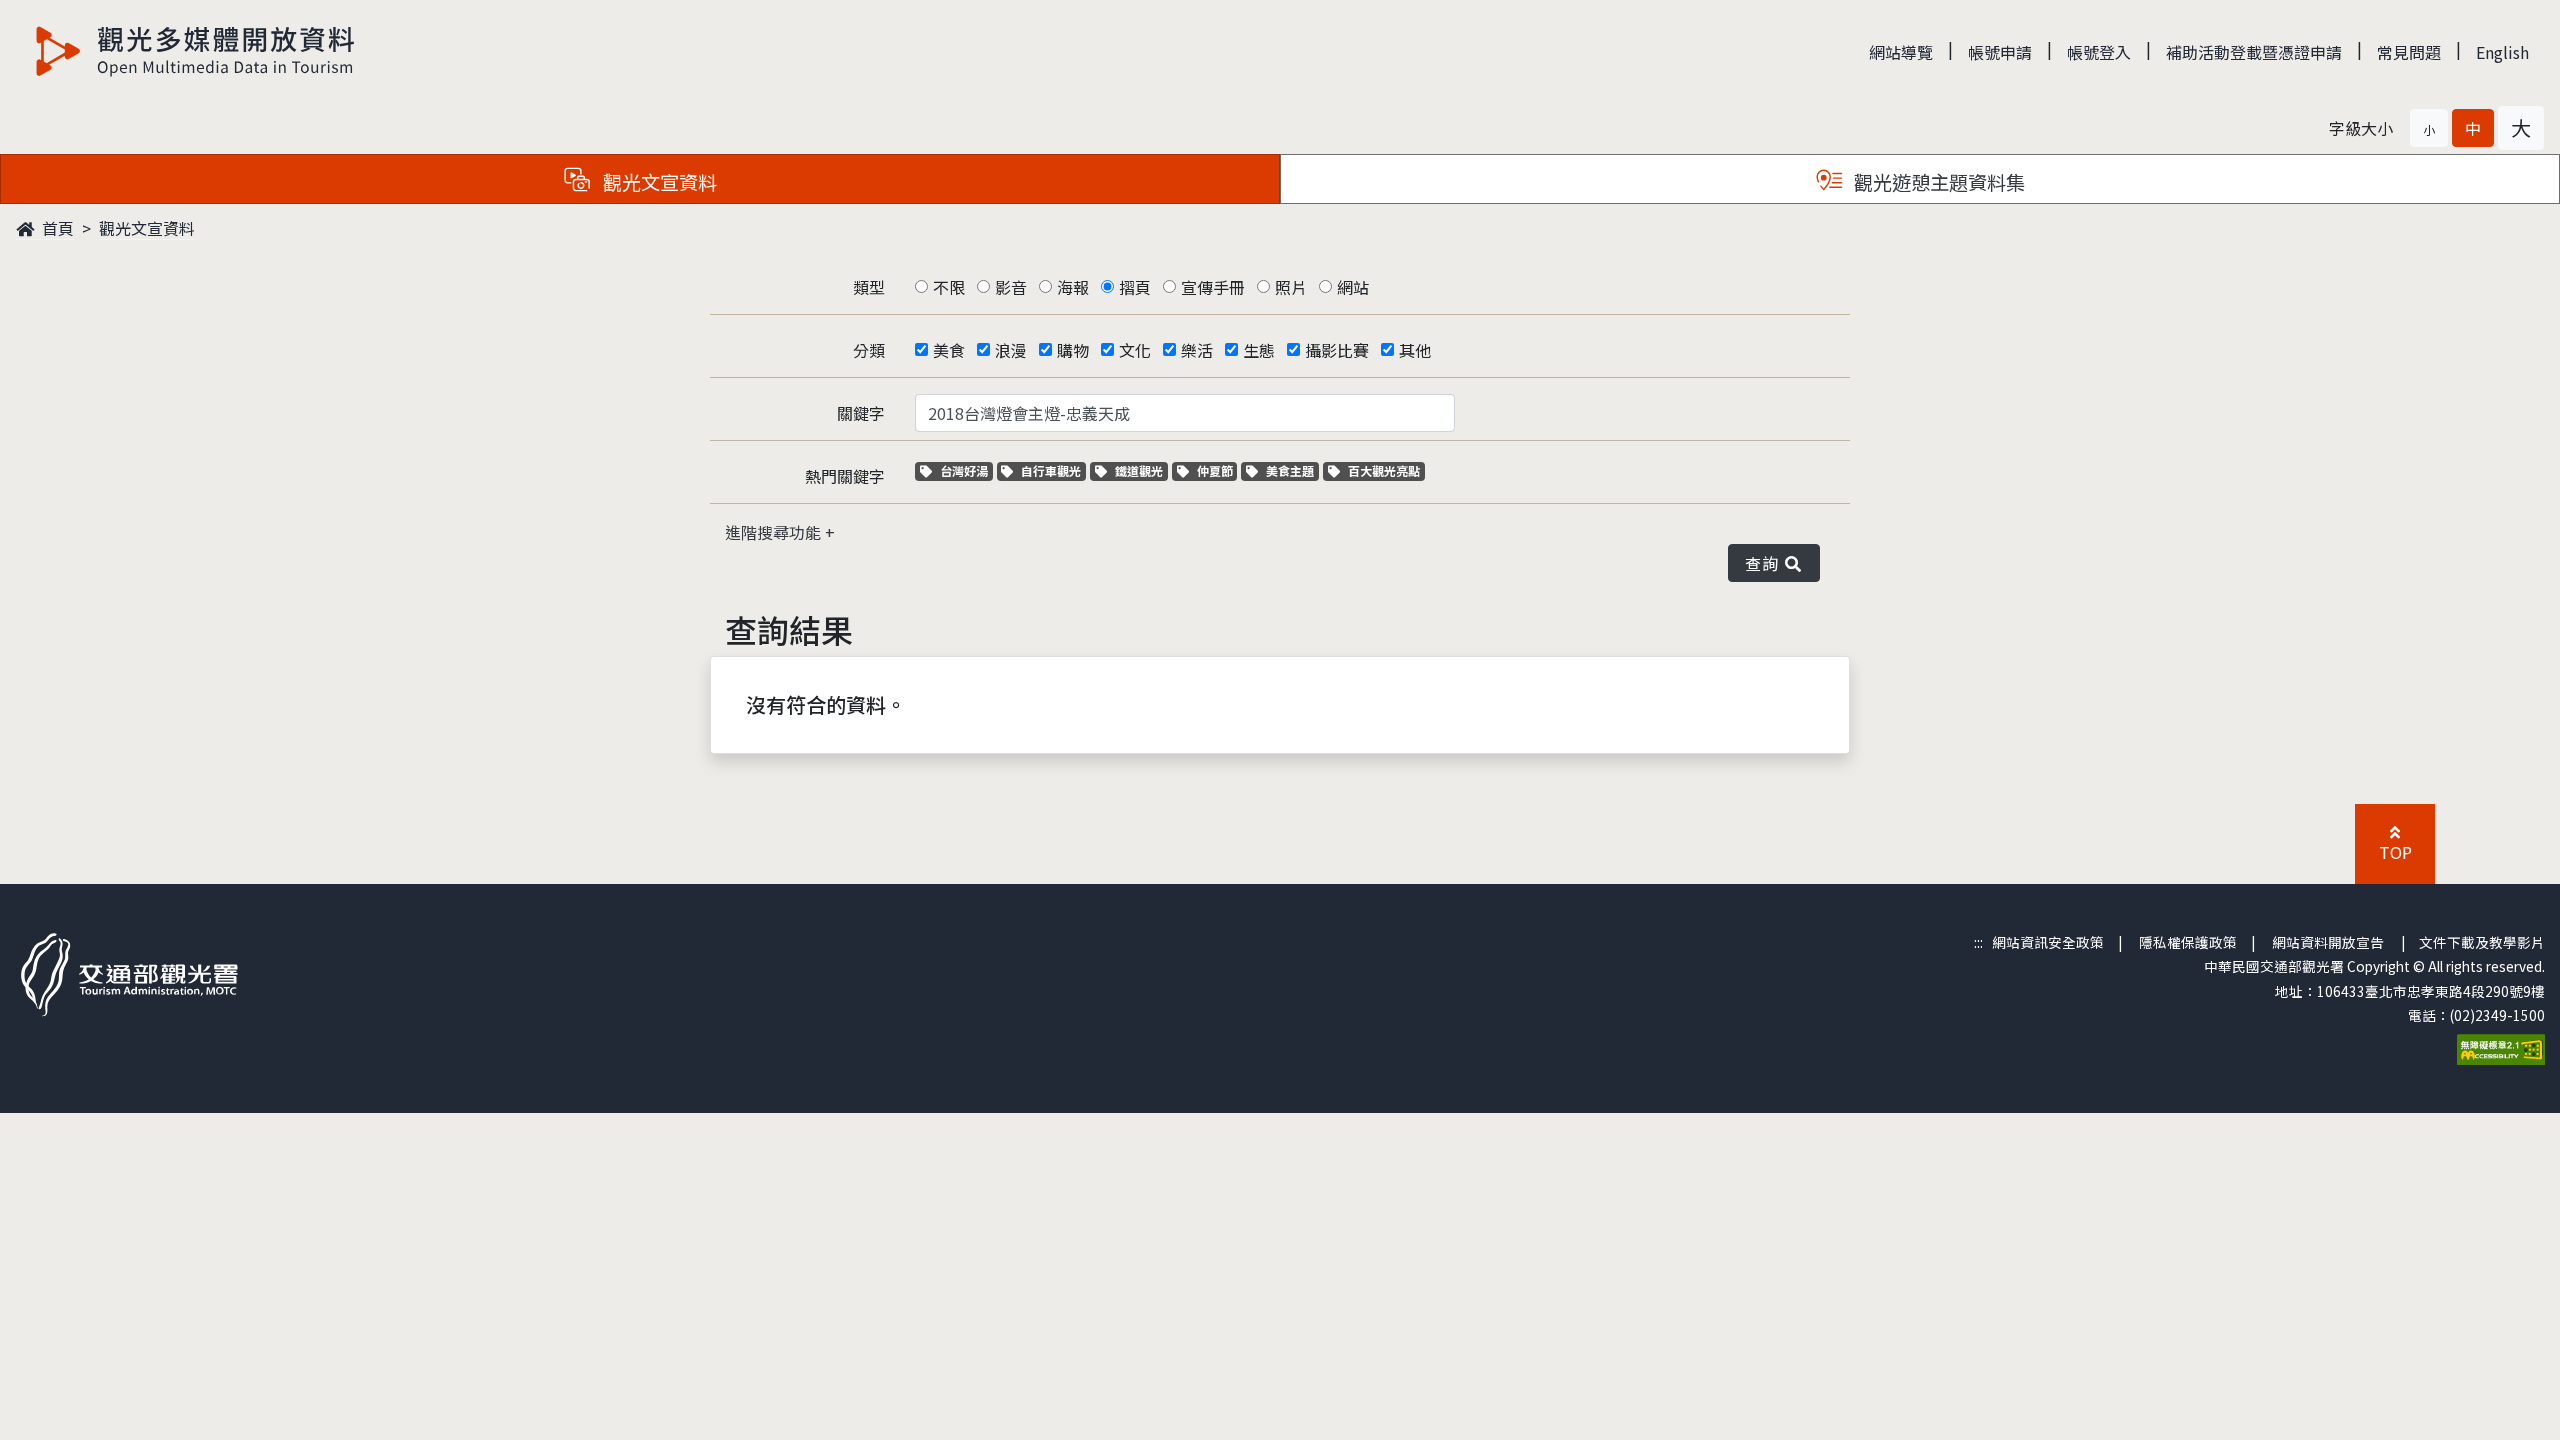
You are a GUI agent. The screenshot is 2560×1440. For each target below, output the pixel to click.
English (2502, 52)
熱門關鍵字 (845, 476)
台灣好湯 (966, 470)
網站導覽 (1901, 52)
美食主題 (1292, 470)
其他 (1415, 350)
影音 (1011, 287)
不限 (949, 287)
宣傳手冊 (1213, 287)
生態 (1259, 350)
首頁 (56, 228)
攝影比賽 (1337, 350)
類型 (869, 287)
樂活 (1197, 350)
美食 (949, 350)
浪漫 (1011, 350)
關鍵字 (861, 413)
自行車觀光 (1050, 470)
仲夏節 (1217, 470)
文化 (1135, 350)
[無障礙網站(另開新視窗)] (2501, 1047)
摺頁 (1135, 287)
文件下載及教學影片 (2482, 942)
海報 (1073, 287)
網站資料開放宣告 (2328, 942)
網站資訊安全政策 (2048, 942)
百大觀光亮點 (1383, 470)
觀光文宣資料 (147, 228)
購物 (1073, 350)
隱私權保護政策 (2188, 942)
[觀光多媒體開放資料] (196, 51)
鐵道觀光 (1141, 470)
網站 (1353, 287)
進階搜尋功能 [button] (775, 532)
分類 (869, 350)
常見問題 (2409, 52)
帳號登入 (2099, 52)
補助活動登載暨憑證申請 (2254, 52)
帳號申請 (2000, 52)
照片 (1291, 287)
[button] (2429, 128)
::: (1978, 942)
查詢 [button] (1765, 563)
